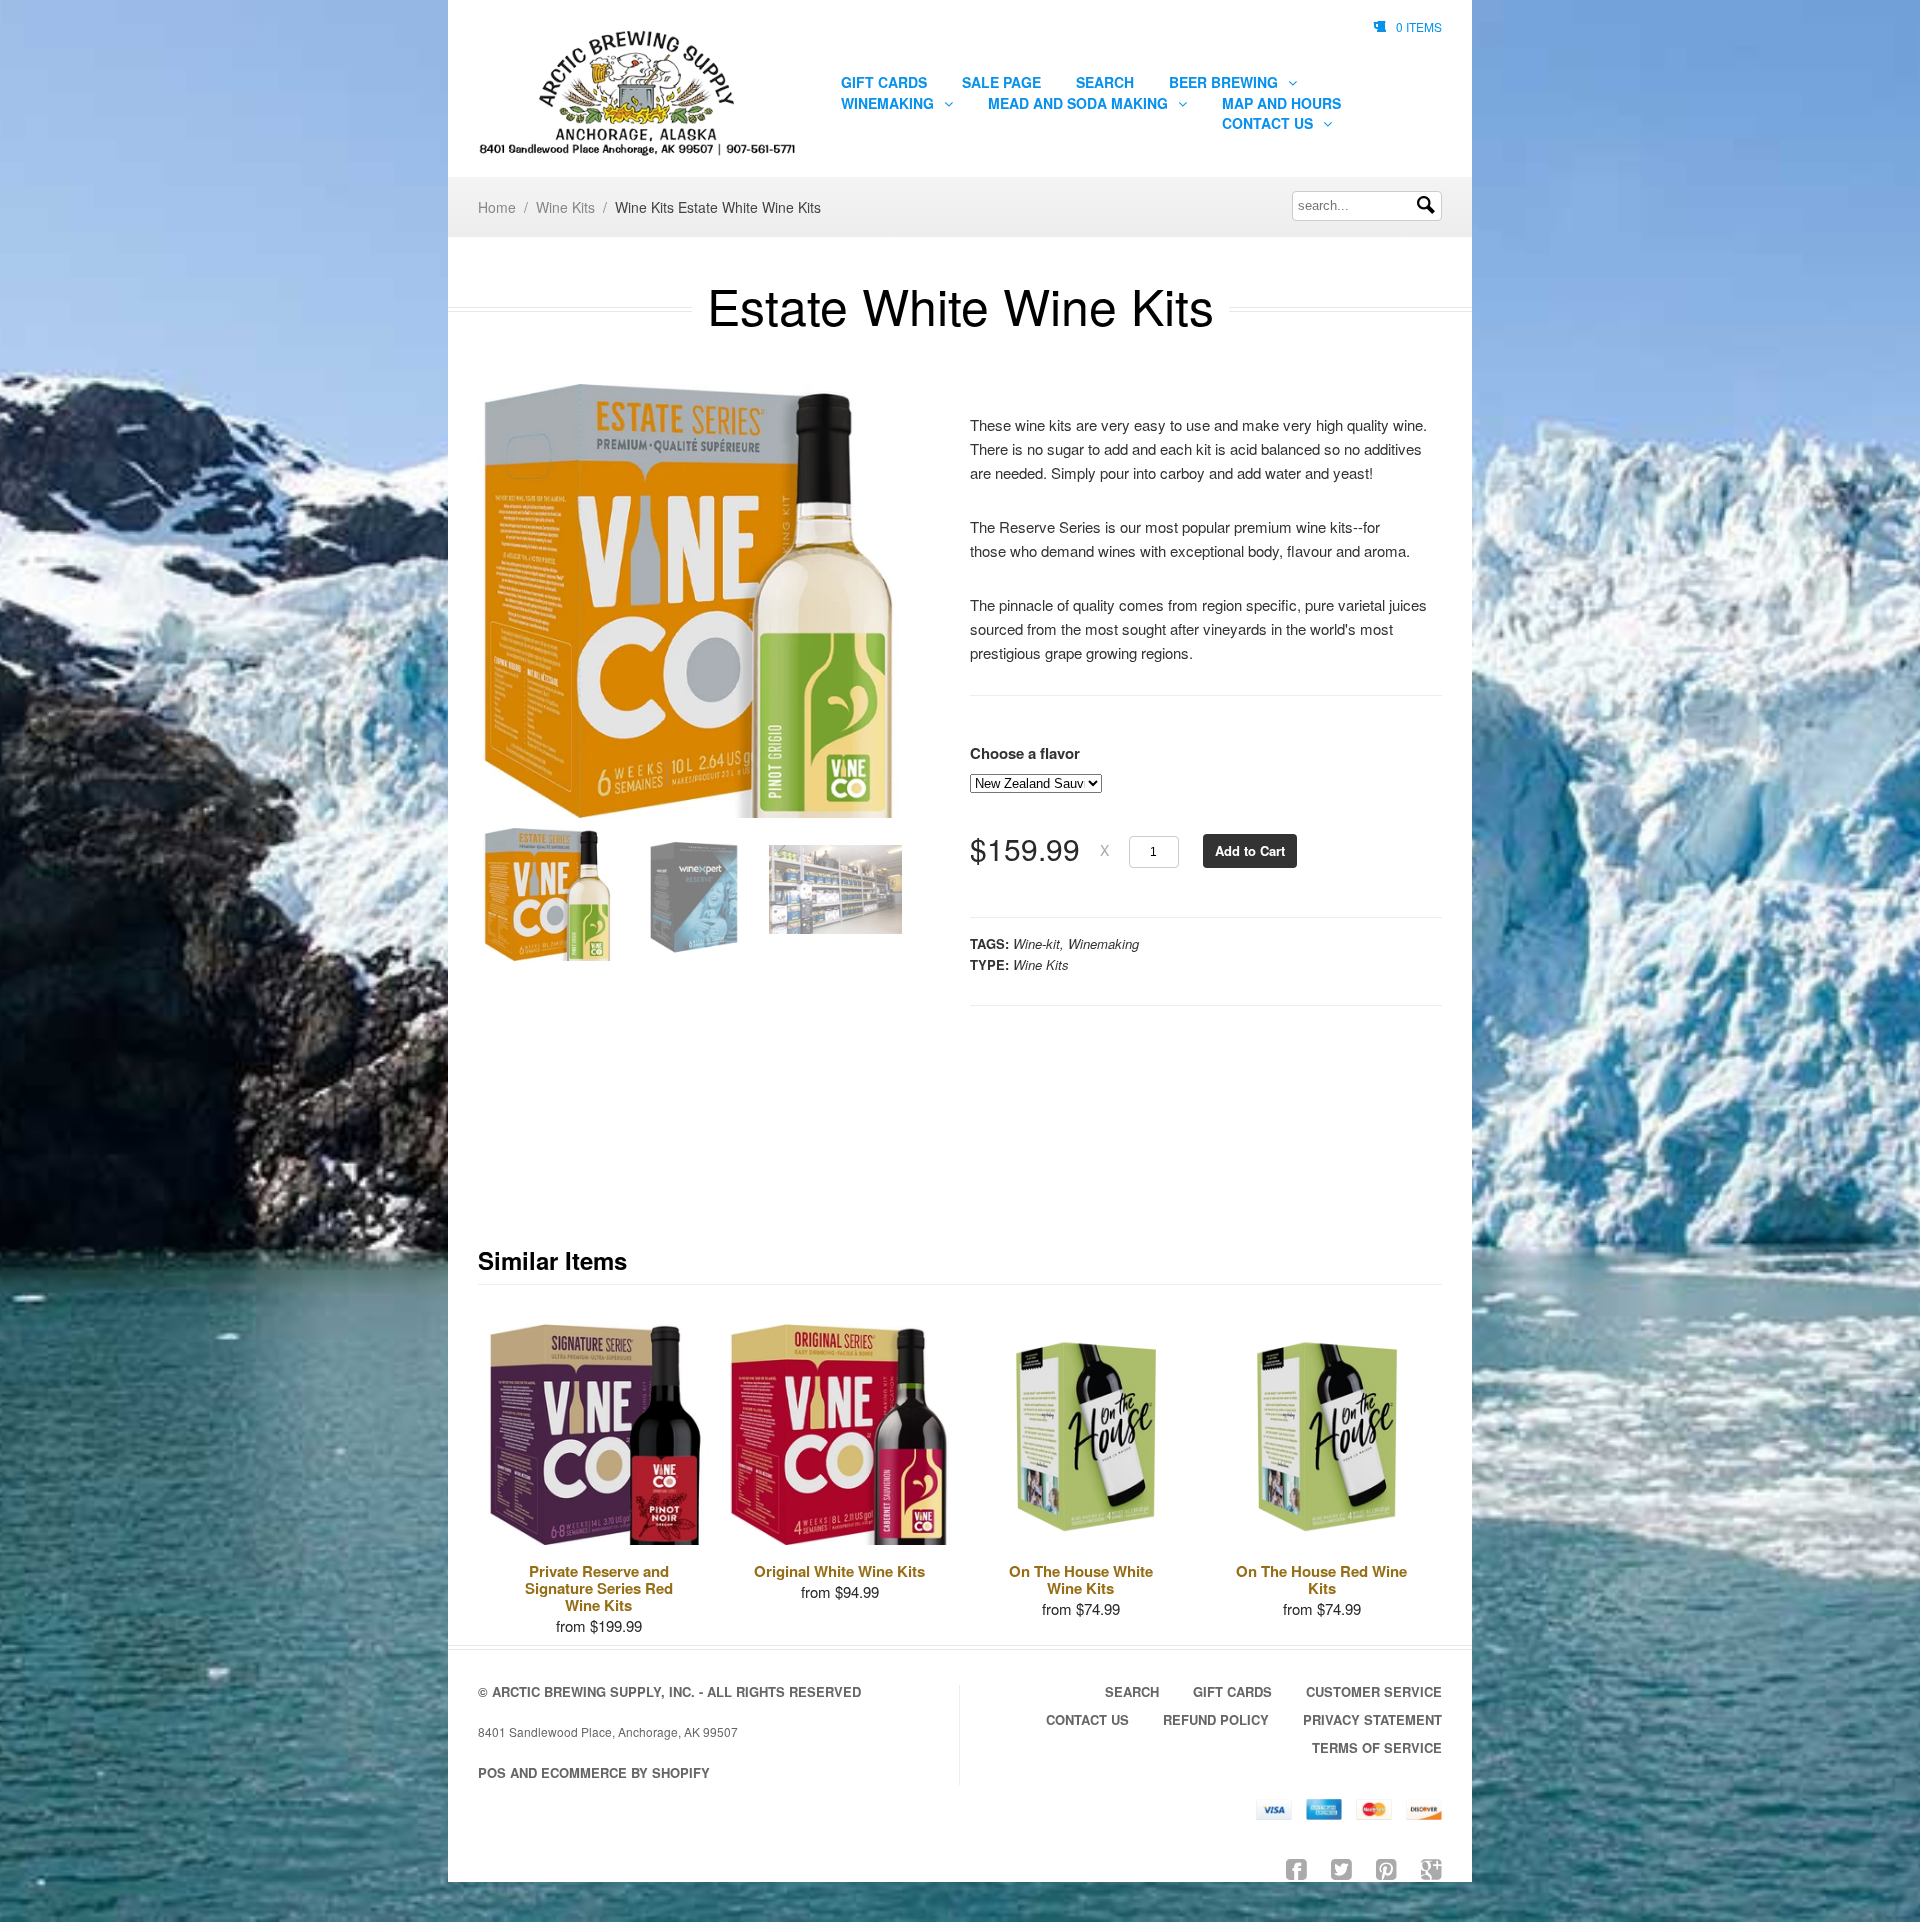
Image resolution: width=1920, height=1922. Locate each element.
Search (1105, 82)
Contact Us (1269, 123)
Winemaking (889, 103)
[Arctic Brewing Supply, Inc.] (637, 93)
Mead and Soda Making (1080, 103)
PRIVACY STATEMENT (1372, 1719)
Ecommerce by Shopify (625, 1772)
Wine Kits (565, 207)
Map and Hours (1281, 103)
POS (492, 1772)
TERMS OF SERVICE (1377, 1747)
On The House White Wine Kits (1081, 1579)
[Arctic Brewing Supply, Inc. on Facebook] (1296, 1867)
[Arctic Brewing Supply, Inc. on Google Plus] (1431, 1867)
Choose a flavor (1025, 753)
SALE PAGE (1001, 82)
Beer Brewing (1225, 82)
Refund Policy (1216, 1719)
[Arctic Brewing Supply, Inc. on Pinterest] (1386, 1867)
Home (497, 207)
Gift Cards (884, 82)
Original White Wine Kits (839, 1571)
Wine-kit (1036, 943)
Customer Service (1374, 1691)
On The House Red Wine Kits (1321, 1579)
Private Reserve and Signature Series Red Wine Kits (599, 1588)
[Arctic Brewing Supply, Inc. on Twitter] (1341, 1867)
